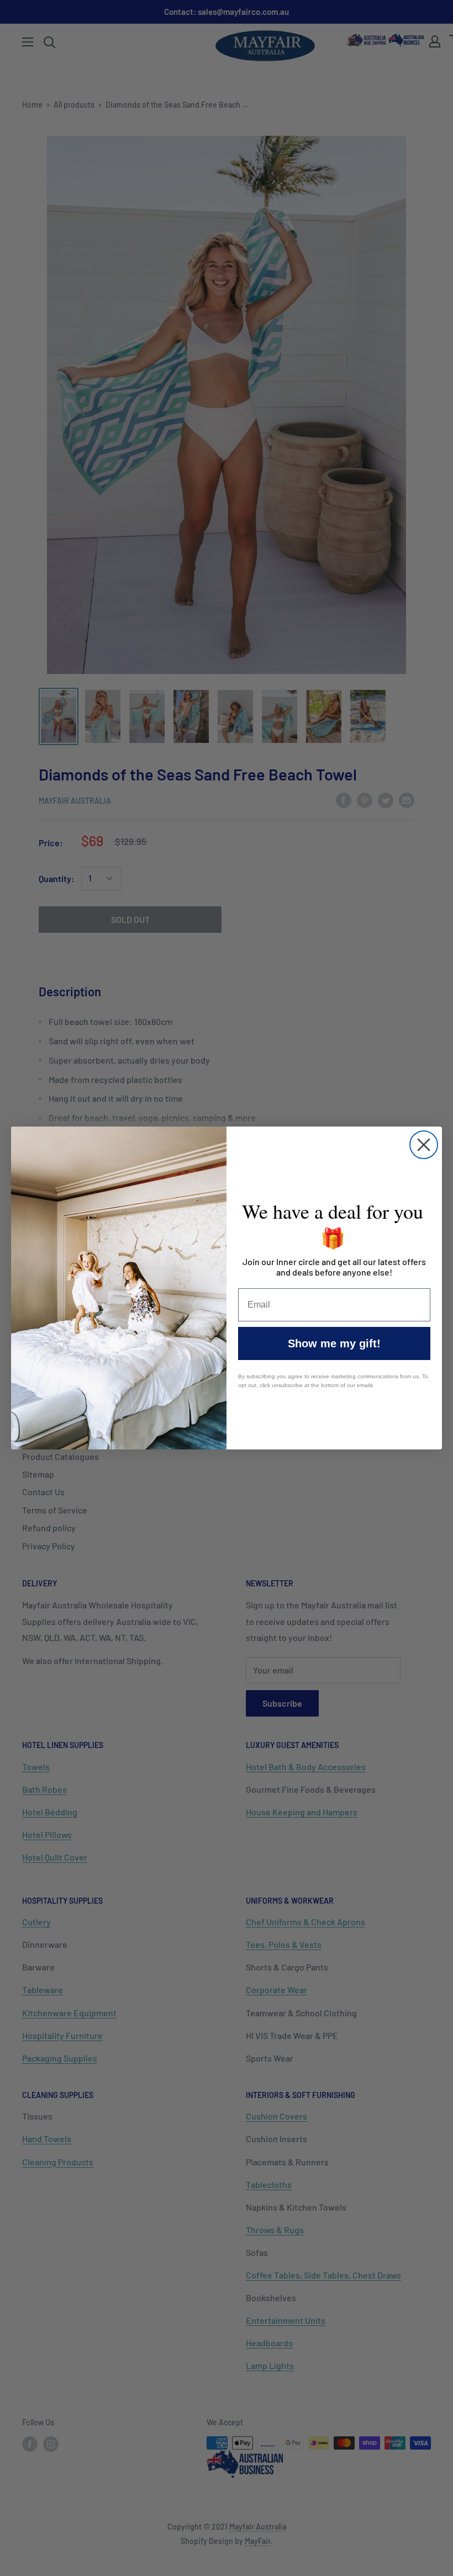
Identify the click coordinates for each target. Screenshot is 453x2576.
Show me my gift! (334, 1343)
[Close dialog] (424, 1145)
